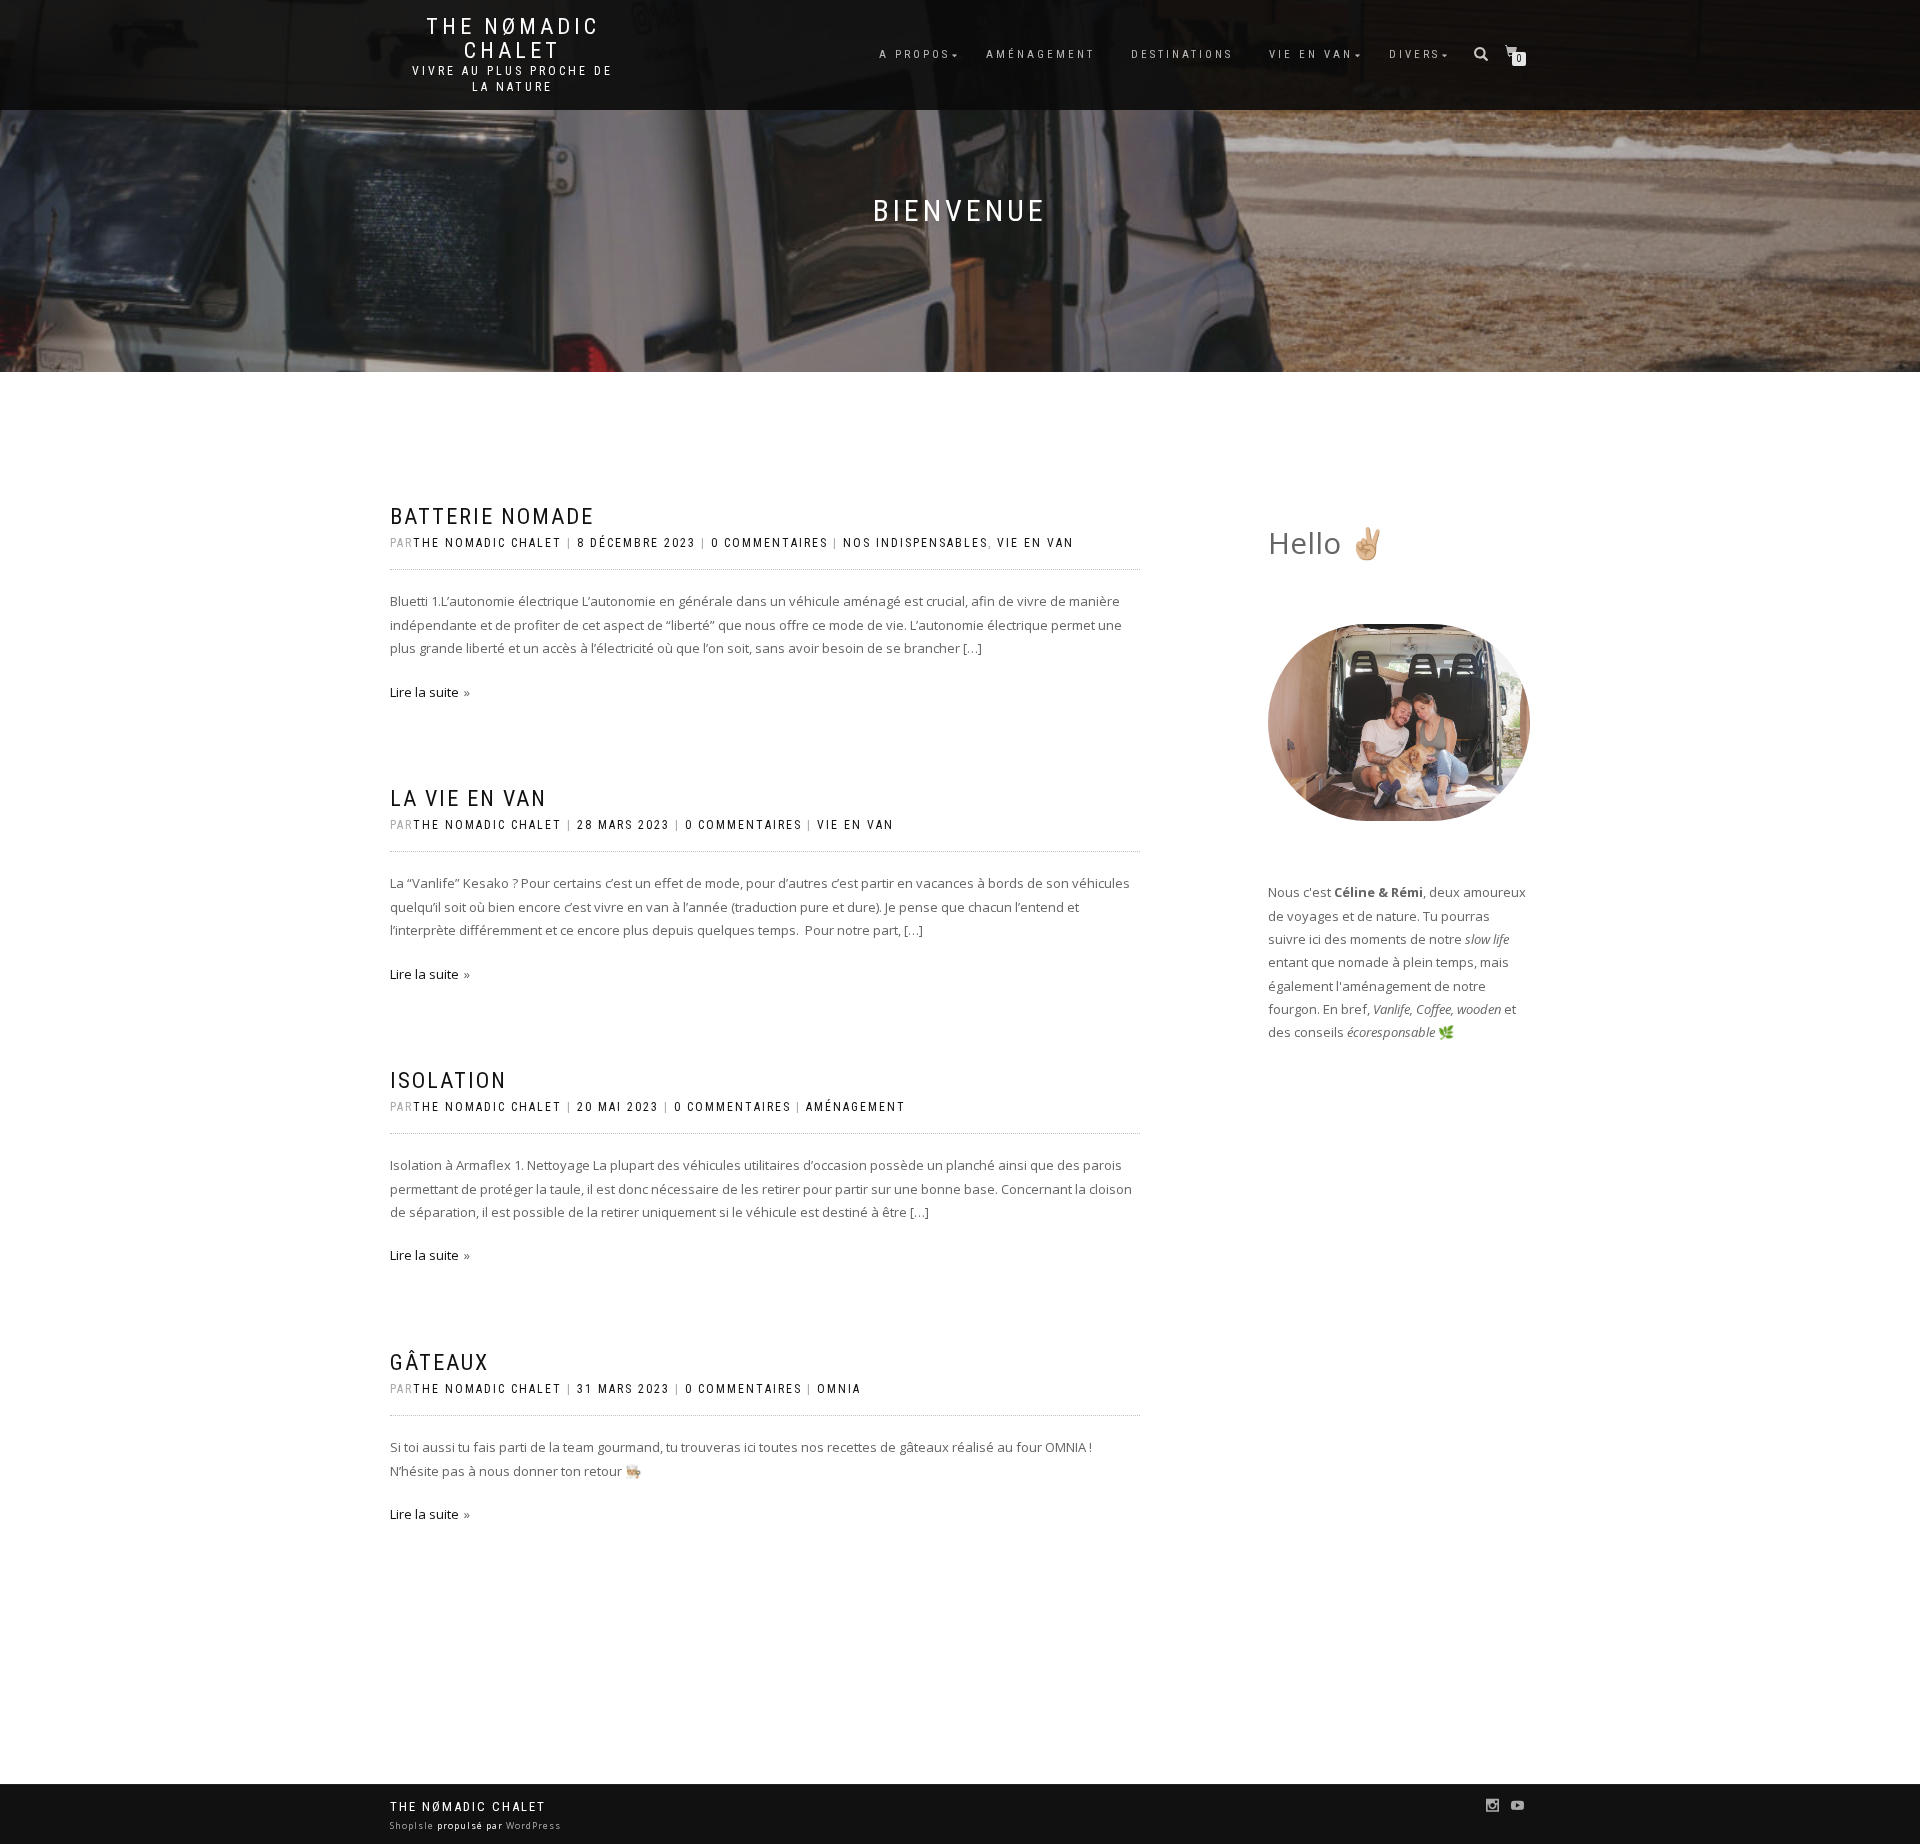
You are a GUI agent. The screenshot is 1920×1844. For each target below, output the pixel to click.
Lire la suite (424, 692)
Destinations (1182, 54)
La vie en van (468, 798)
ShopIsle (413, 1825)
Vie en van (1311, 54)
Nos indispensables (915, 543)
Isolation (448, 1080)
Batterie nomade (492, 516)
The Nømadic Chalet (513, 39)
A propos (914, 54)
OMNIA (839, 1389)
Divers (1414, 54)
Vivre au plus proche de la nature (512, 79)
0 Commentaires (769, 543)
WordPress (532, 1825)
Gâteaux (439, 1362)
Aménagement (1040, 54)
